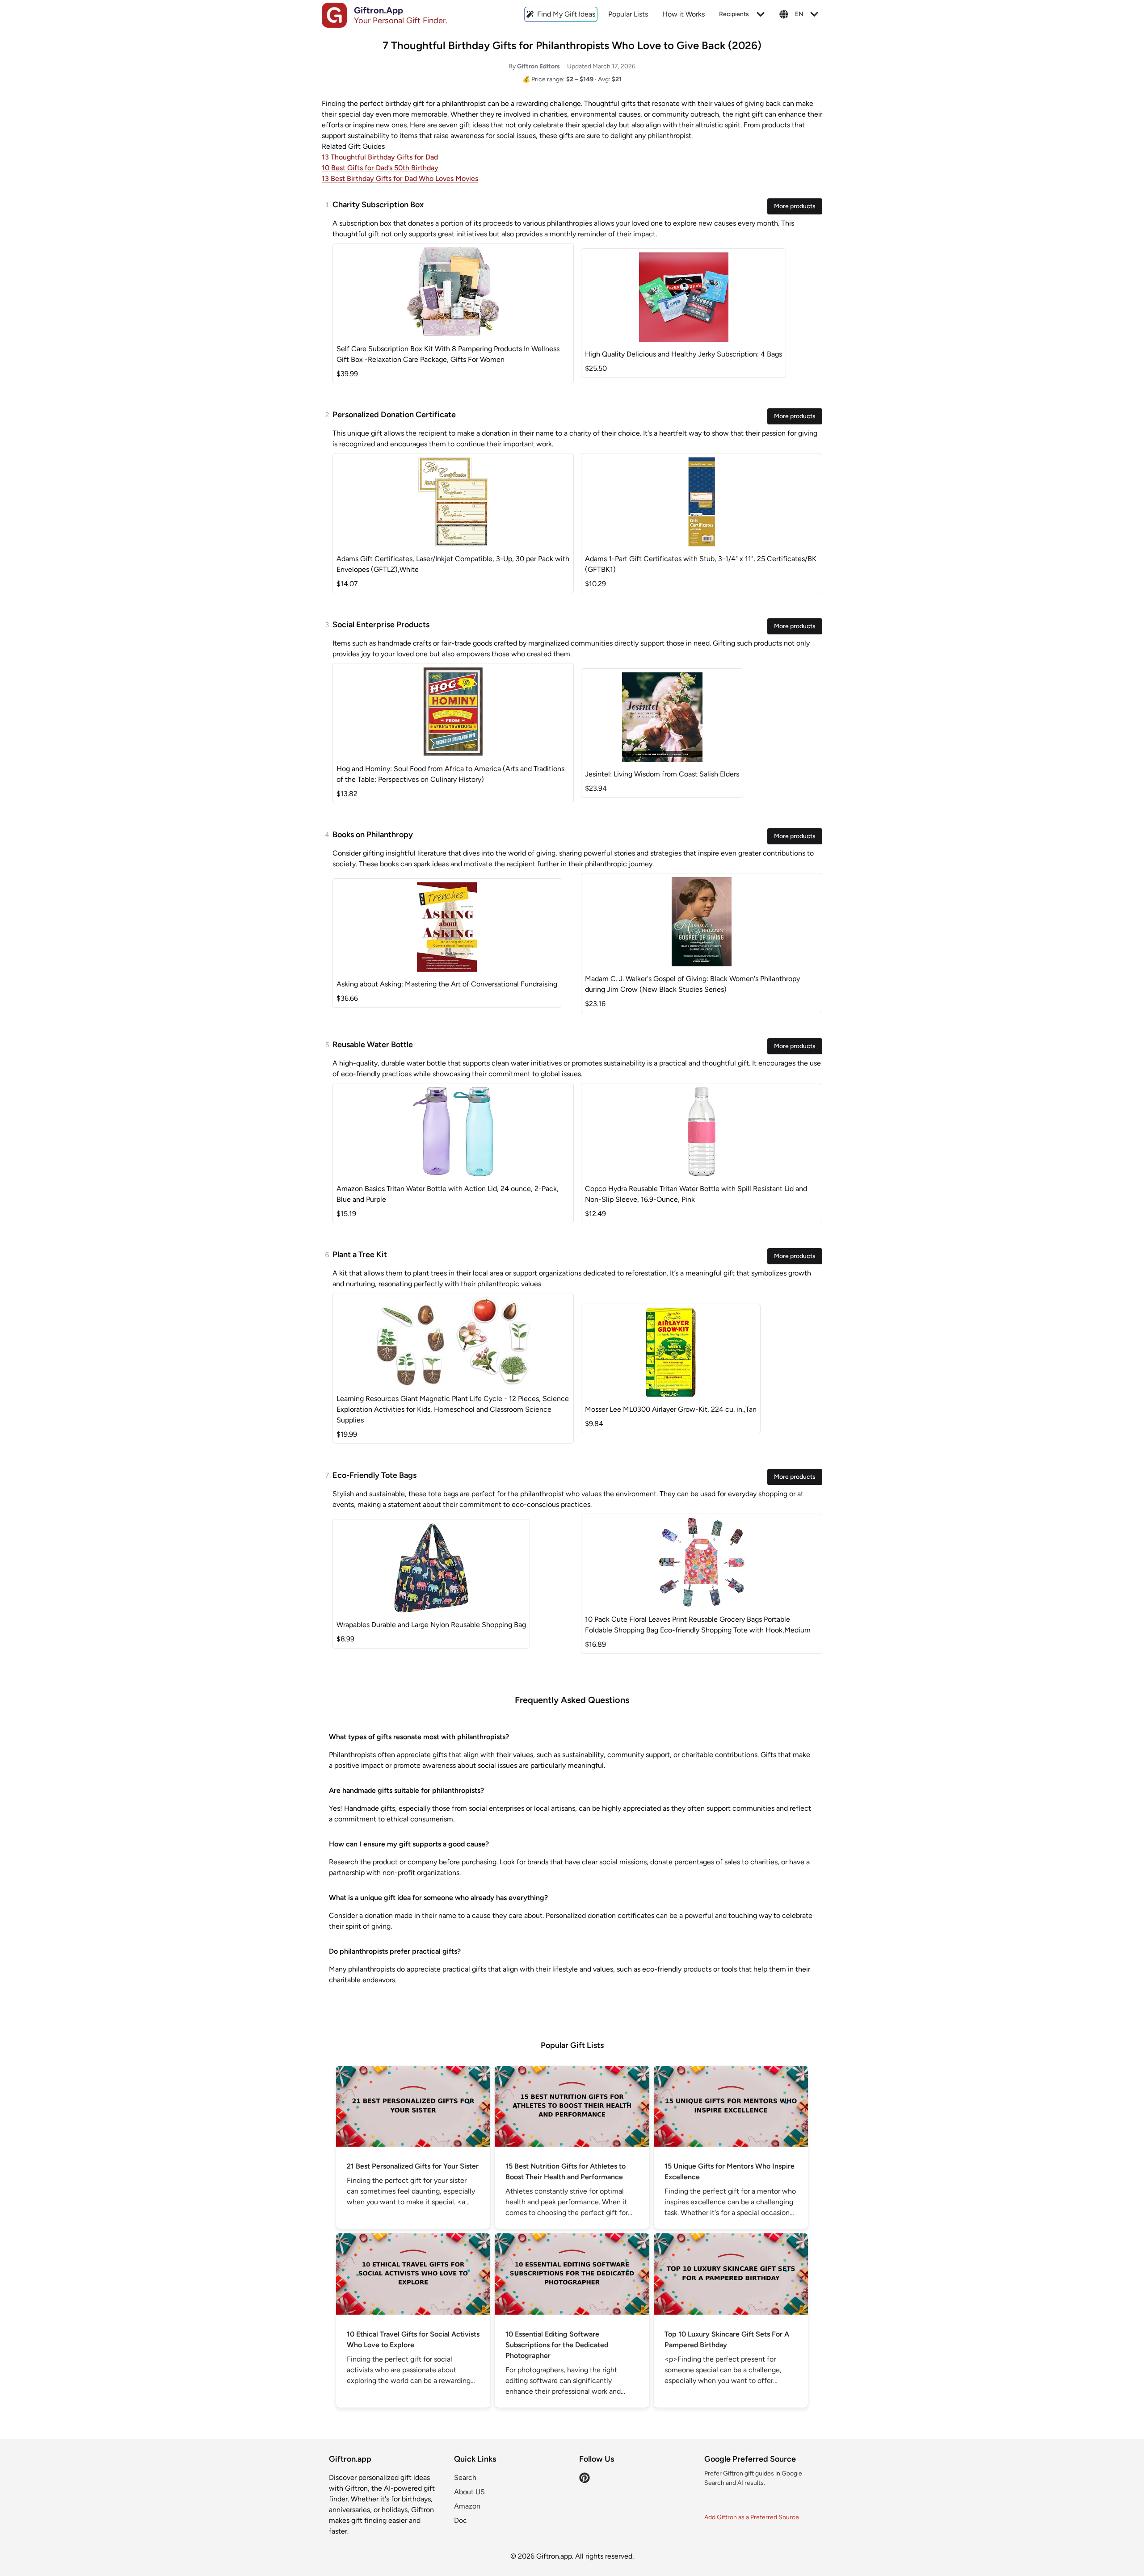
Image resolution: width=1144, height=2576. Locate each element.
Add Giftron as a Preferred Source (752, 2517)
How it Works (683, 14)
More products (795, 206)
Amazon (467, 2506)
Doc (461, 2520)
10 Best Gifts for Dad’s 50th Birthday (380, 168)
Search (465, 2477)
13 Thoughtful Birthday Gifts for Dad (380, 157)
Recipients (734, 14)
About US (469, 2492)
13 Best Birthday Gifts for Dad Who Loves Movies (400, 178)
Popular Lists (628, 14)
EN (799, 14)
